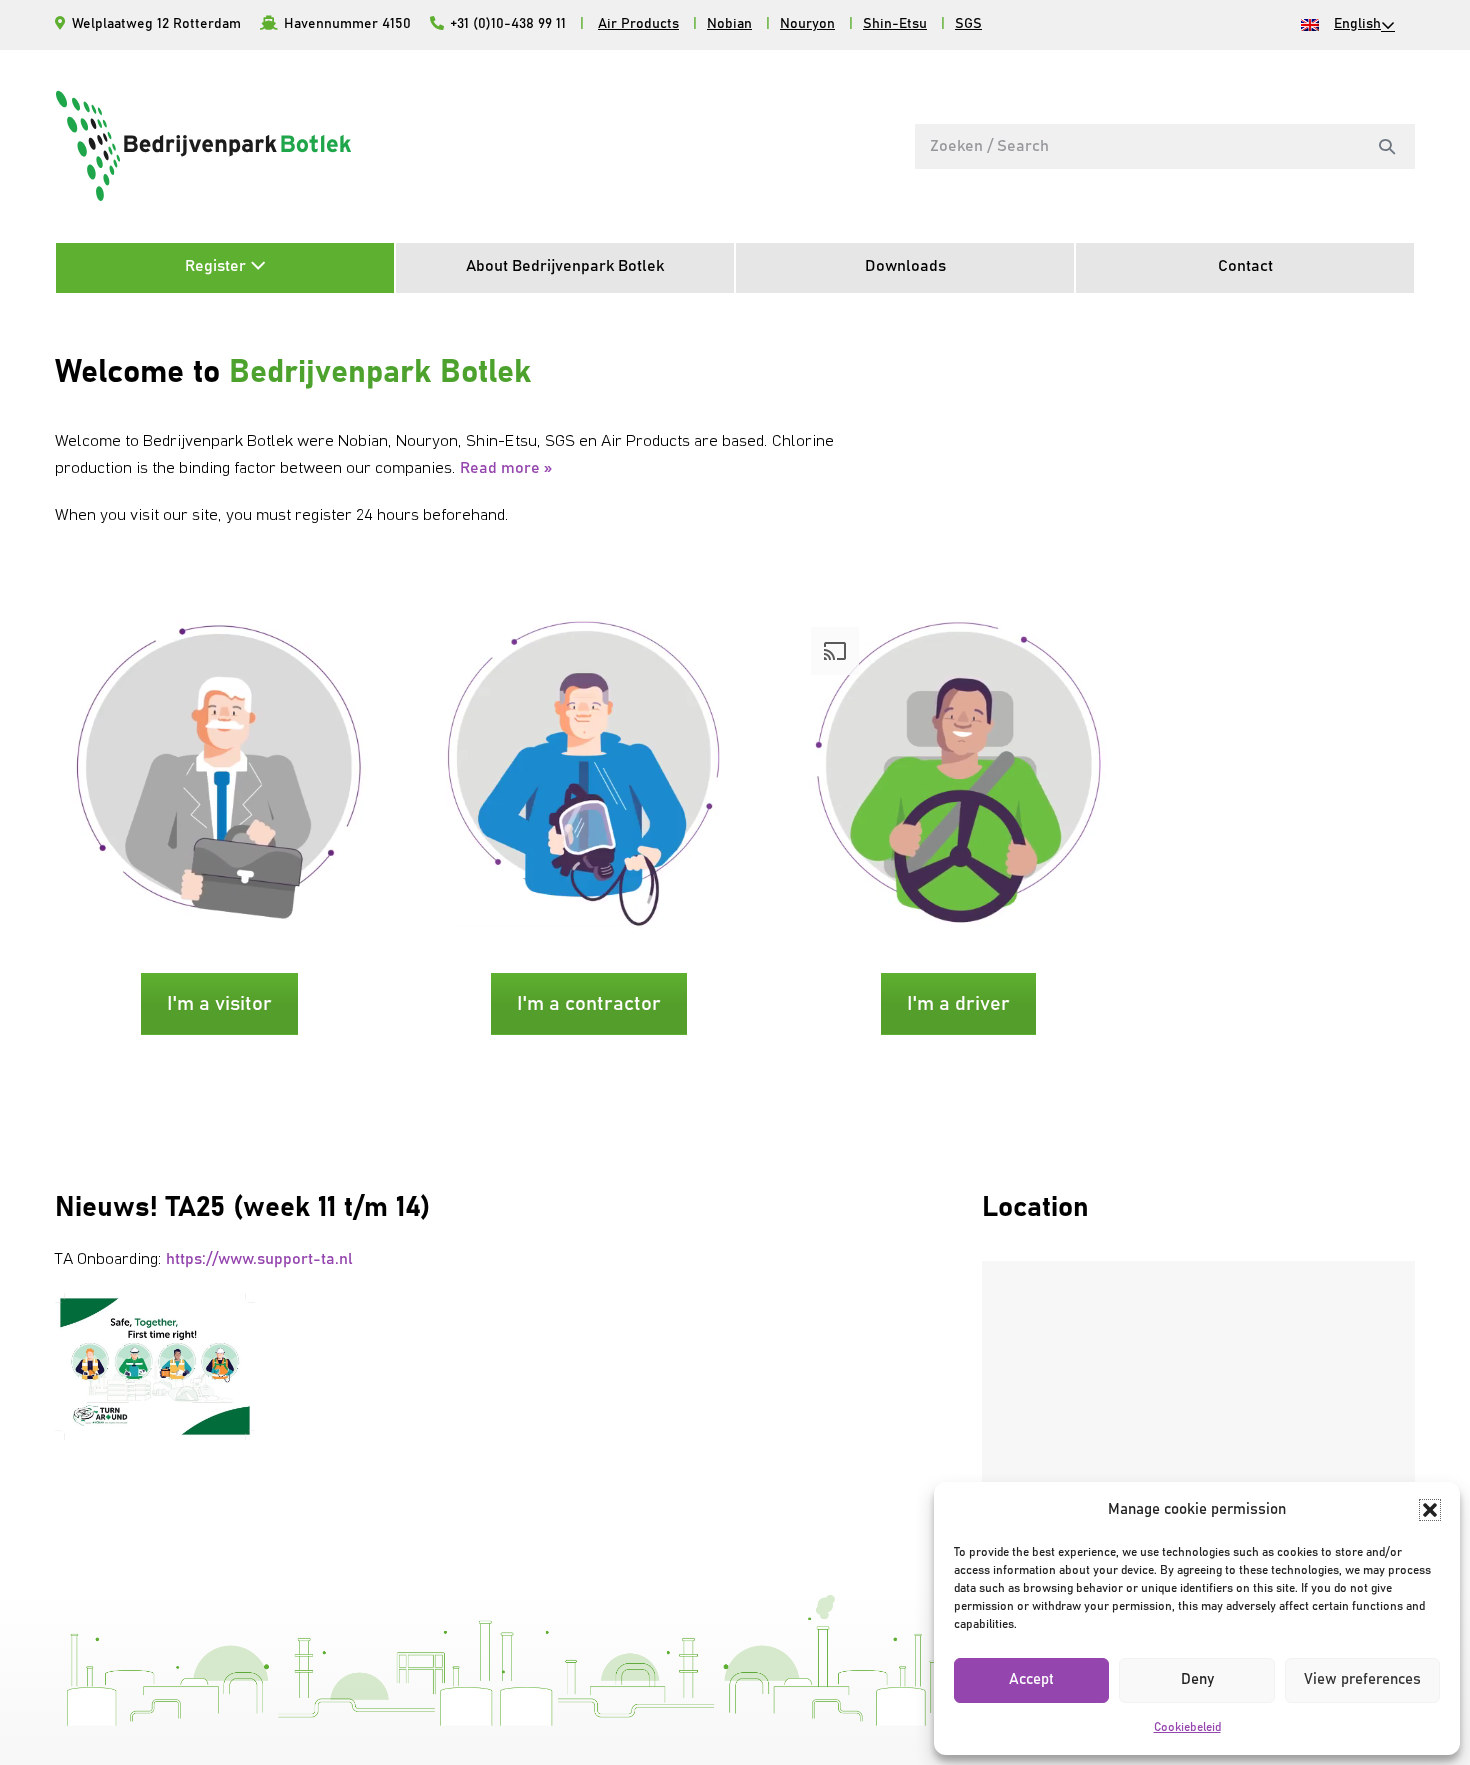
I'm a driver (958, 1004)
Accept (1031, 1679)
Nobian (729, 24)
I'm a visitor (219, 1004)
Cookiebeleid (1187, 1727)
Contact (1245, 266)
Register (217, 266)
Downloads (905, 266)
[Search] (1387, 146)
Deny (1197, 1679)
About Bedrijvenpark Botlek (565, 266)
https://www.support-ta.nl (259, 1259)
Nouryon (807, 24)
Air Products (638, 24)
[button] (1430, 1510)
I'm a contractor (589, 1004)
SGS (968, 24)
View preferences (1362, 1679)
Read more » (506, 468)
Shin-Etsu (895, 24)
